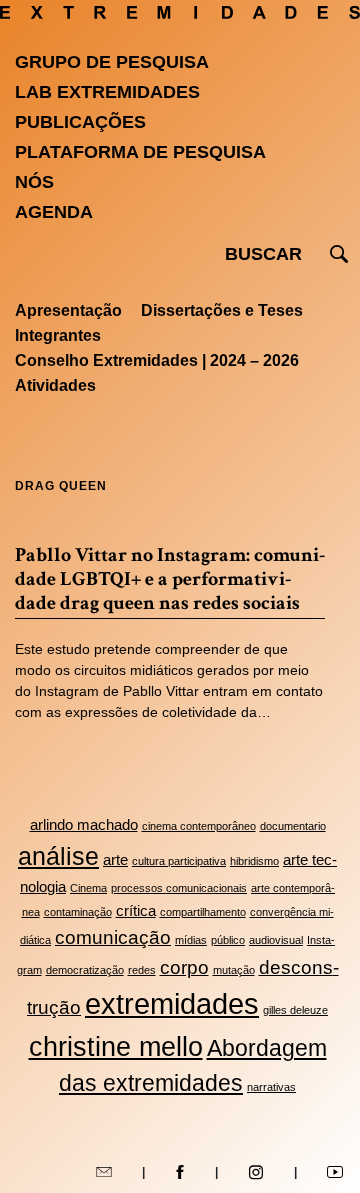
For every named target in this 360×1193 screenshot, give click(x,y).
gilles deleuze (295, 1010)
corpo (184, 967)
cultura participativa (179, 861)
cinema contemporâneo (199, 826)
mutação (234, 970)
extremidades (172, 1003)
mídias (191, 940)
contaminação (78, 912)
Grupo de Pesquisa (112, 62)
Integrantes (58, 335)
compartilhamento (203, 912)
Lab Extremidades (107, 92)
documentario (293, 826)
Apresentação (68, 310)
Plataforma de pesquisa (140, 152)
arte (115, 859)
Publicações (80, 122)
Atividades (55, 385)
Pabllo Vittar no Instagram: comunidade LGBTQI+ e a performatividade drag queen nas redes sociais (170, 579)
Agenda (54, 212)
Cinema (88, 888)
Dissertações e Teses (222, 310)
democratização (85, 970)
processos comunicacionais (179, 888)
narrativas (271, 1087)
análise (58, 856)
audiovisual (276, 940)
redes (142, 970)
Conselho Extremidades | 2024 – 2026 (157, 360)
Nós (34, 182)
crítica (136, 910)
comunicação (113, 937)
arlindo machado (84, 824)
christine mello (116, 1046)
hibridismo (254, 861)
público (228, 940)
